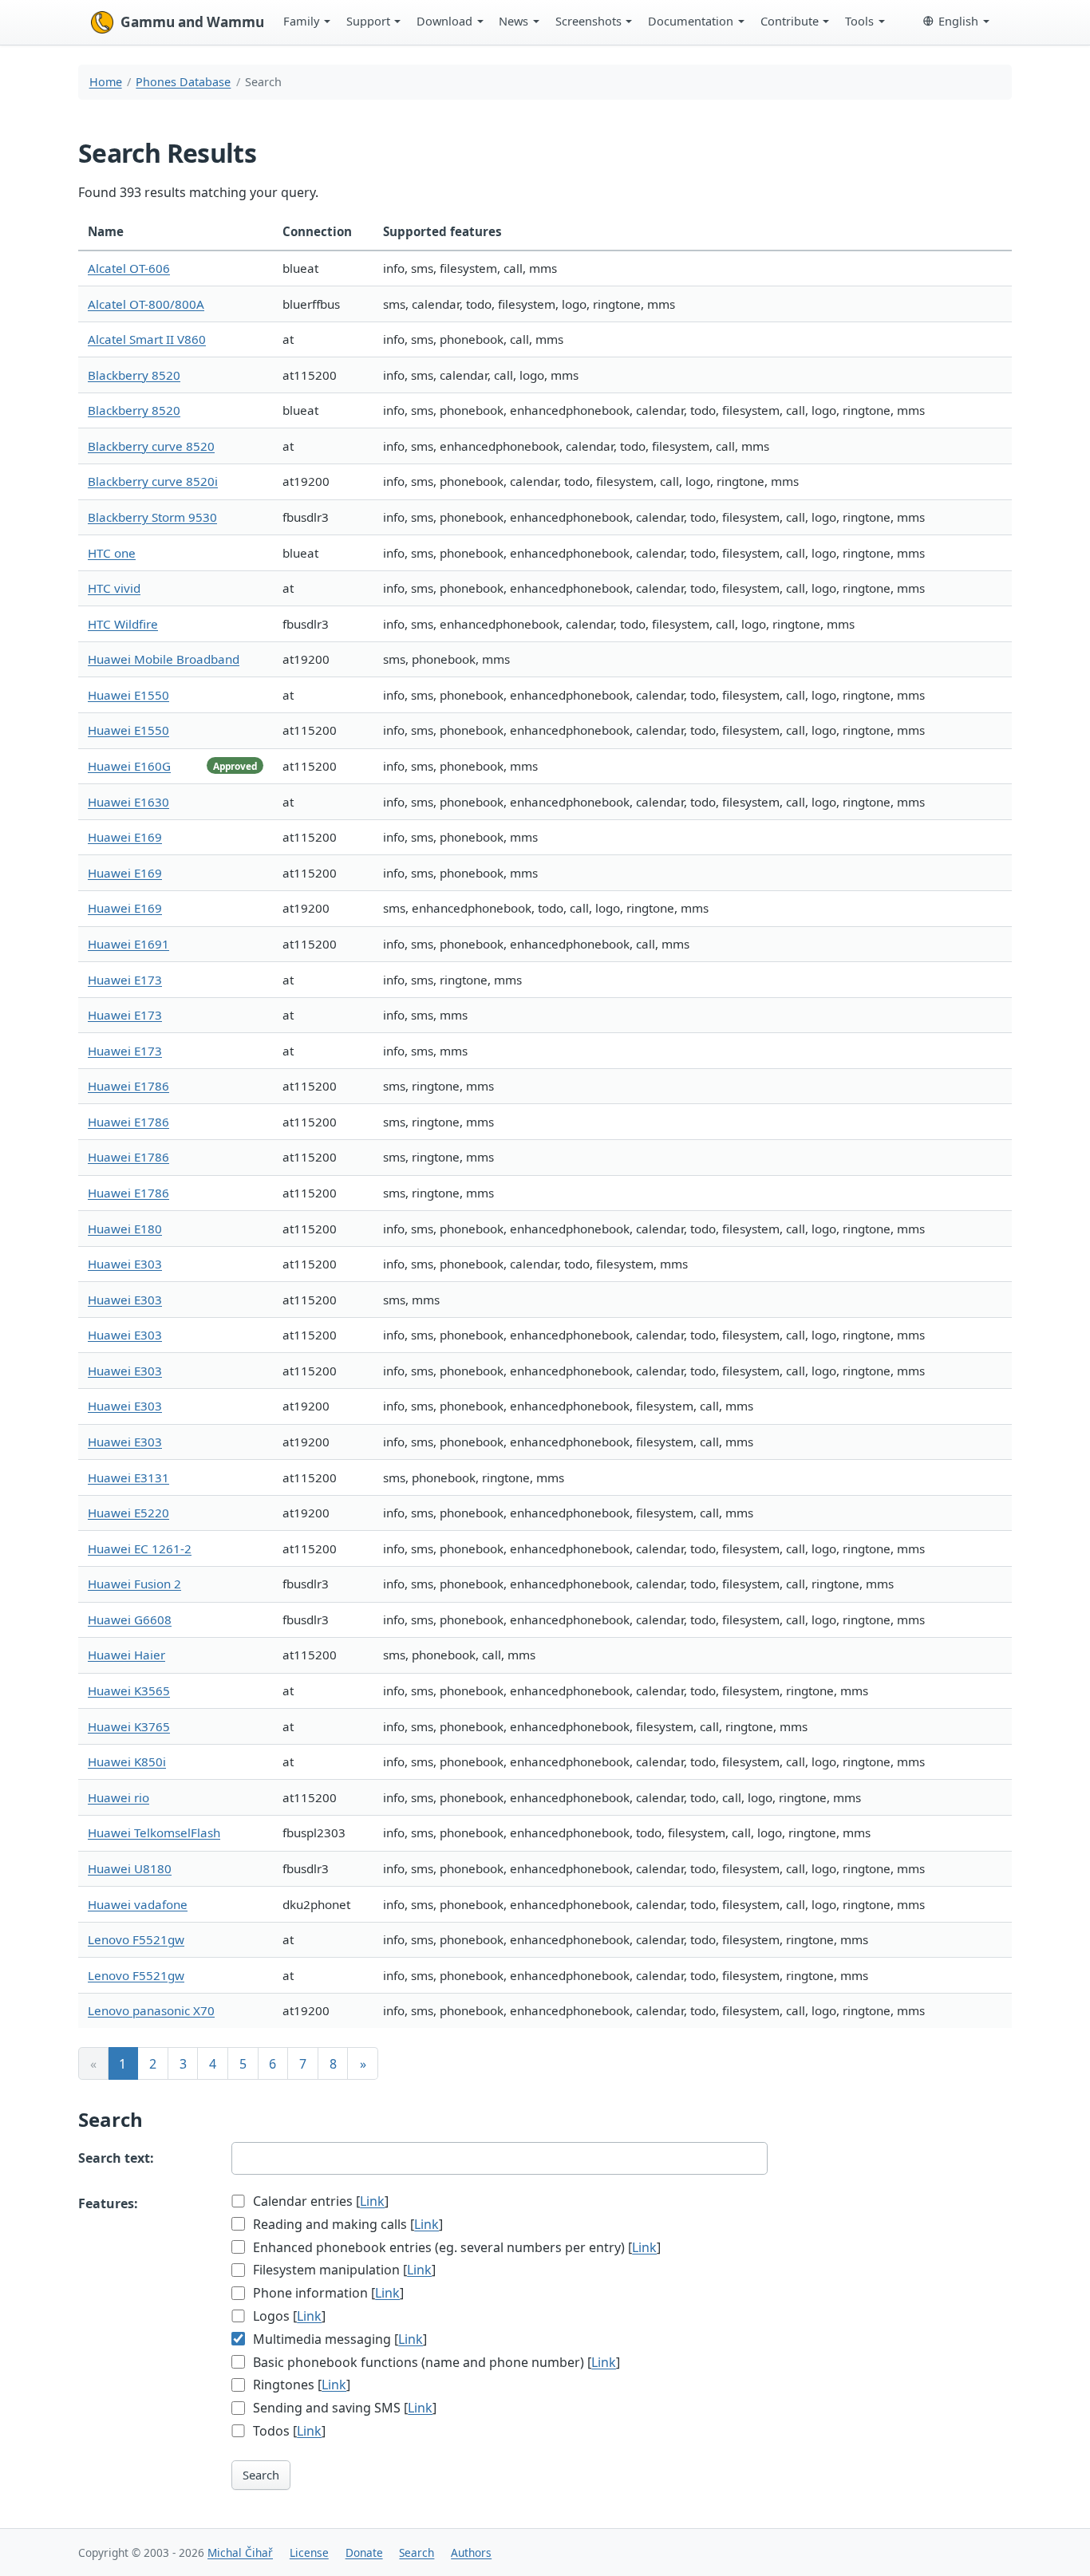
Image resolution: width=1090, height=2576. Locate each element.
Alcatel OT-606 (129, 268)
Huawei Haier (126, 1655)
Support (368, 21)
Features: (108, 2203)
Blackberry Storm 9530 (152, 517)
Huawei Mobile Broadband (164, 659)
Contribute (790, 21)
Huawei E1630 (128, 802)
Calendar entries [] (319, 2201)
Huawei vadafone (138, 1904)
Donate (364, 2552)
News (513, 21)
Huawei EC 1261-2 (140, 1548)
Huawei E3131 (128, 1477)
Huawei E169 (125, 837)
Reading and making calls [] (346, 2224)
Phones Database (183, 82)
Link (372, 2201)
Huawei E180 (125, 1229)
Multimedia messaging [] (338, 2339)
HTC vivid (114, 588)
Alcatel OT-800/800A (146, 304)
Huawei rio (118, 1797)
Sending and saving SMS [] (343, 2408)
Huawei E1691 (128, 944)
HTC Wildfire (123, 624)
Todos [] (288, 2431)
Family (301, 21)
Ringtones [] (300, 2385)
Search (261, 2475)
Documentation (691, 21)
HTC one (112, 553)
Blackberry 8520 (134, 375)
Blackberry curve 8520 (151, 446)
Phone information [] (327, 2293)
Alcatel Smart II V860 (147, 339)
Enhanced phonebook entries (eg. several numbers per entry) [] (455, 2247)
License (309, 2552)
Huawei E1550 (128, 695)
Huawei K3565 (129, 1690)
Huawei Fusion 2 (134, 1584)
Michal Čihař (240, 2552)
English (958, 21)
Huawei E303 (125, 1264)
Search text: (116, 2158)
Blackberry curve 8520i (153, 481)
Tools (859, 21)
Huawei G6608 (130, 1619)
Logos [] (288, 2316)
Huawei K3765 (129, 1726)
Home (106, 82)
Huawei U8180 (130, 1868)
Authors (471, 2552)
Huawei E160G (129, 766)
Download (444, 21)
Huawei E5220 (128, 1513)
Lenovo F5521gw (136, 1939)
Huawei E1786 (128, 1086)
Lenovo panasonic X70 (151, 2010)
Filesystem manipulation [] (343, 2270)
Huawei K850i (127, 1761)
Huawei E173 (125, 980)
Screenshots (588, 21)
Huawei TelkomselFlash (154, 1832)
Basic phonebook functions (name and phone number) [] (435, 2362)
